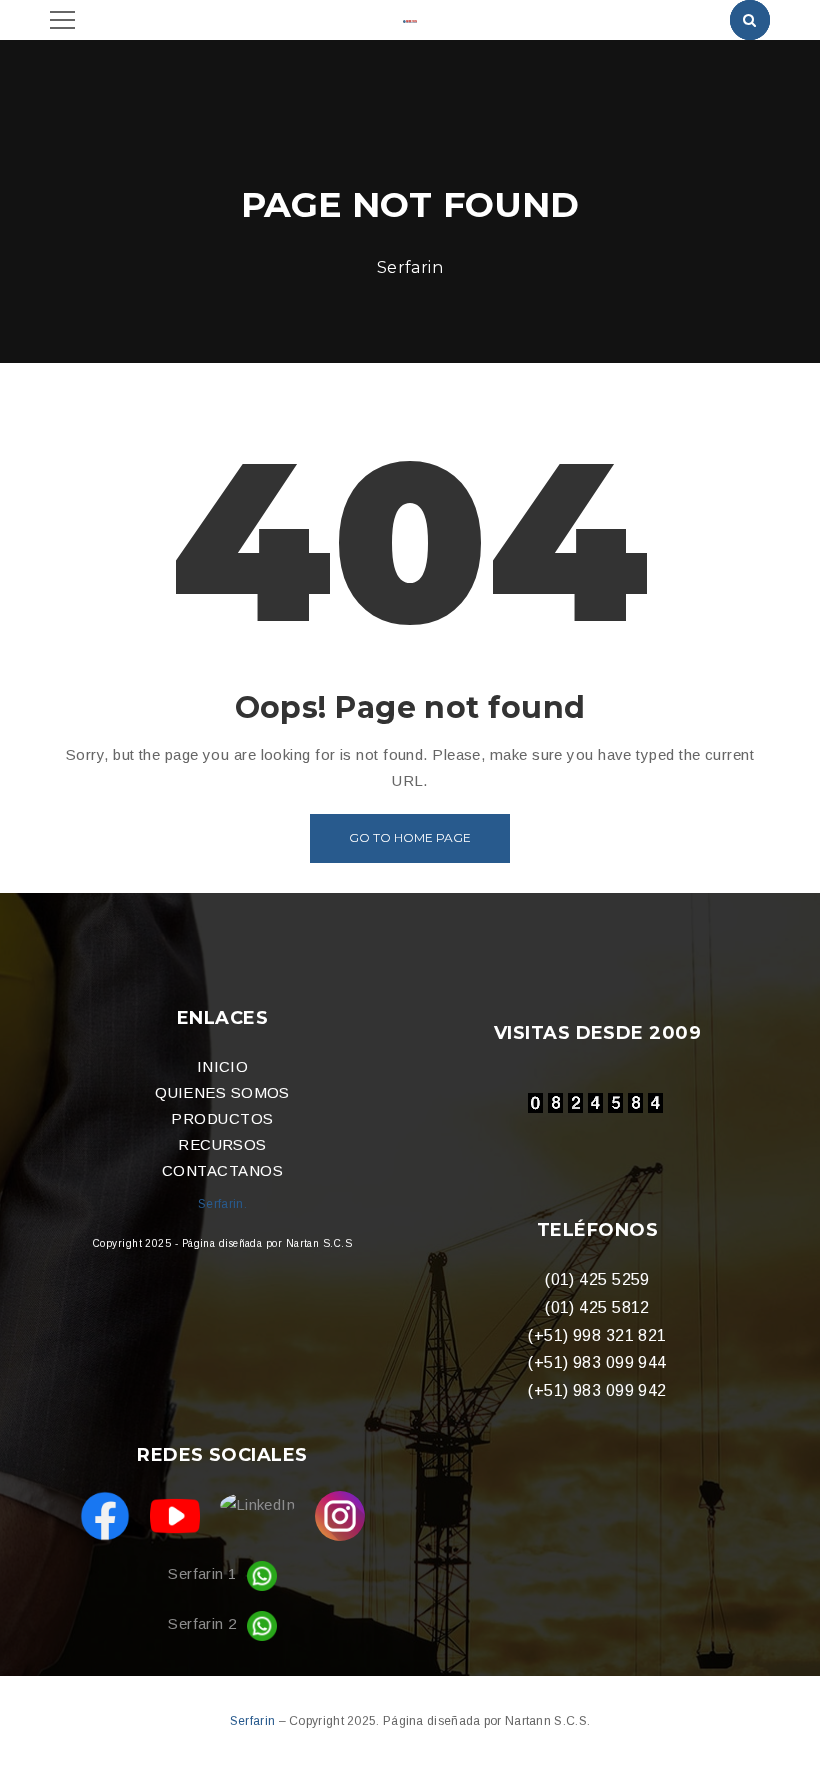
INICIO (223, 1066)
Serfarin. (222, 1204)
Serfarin (254, 1721)
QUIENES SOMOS (222, 1092)
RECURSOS (222, 1144)
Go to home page (410, 837)
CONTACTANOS (222, 1170)
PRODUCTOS (222, 1118)
